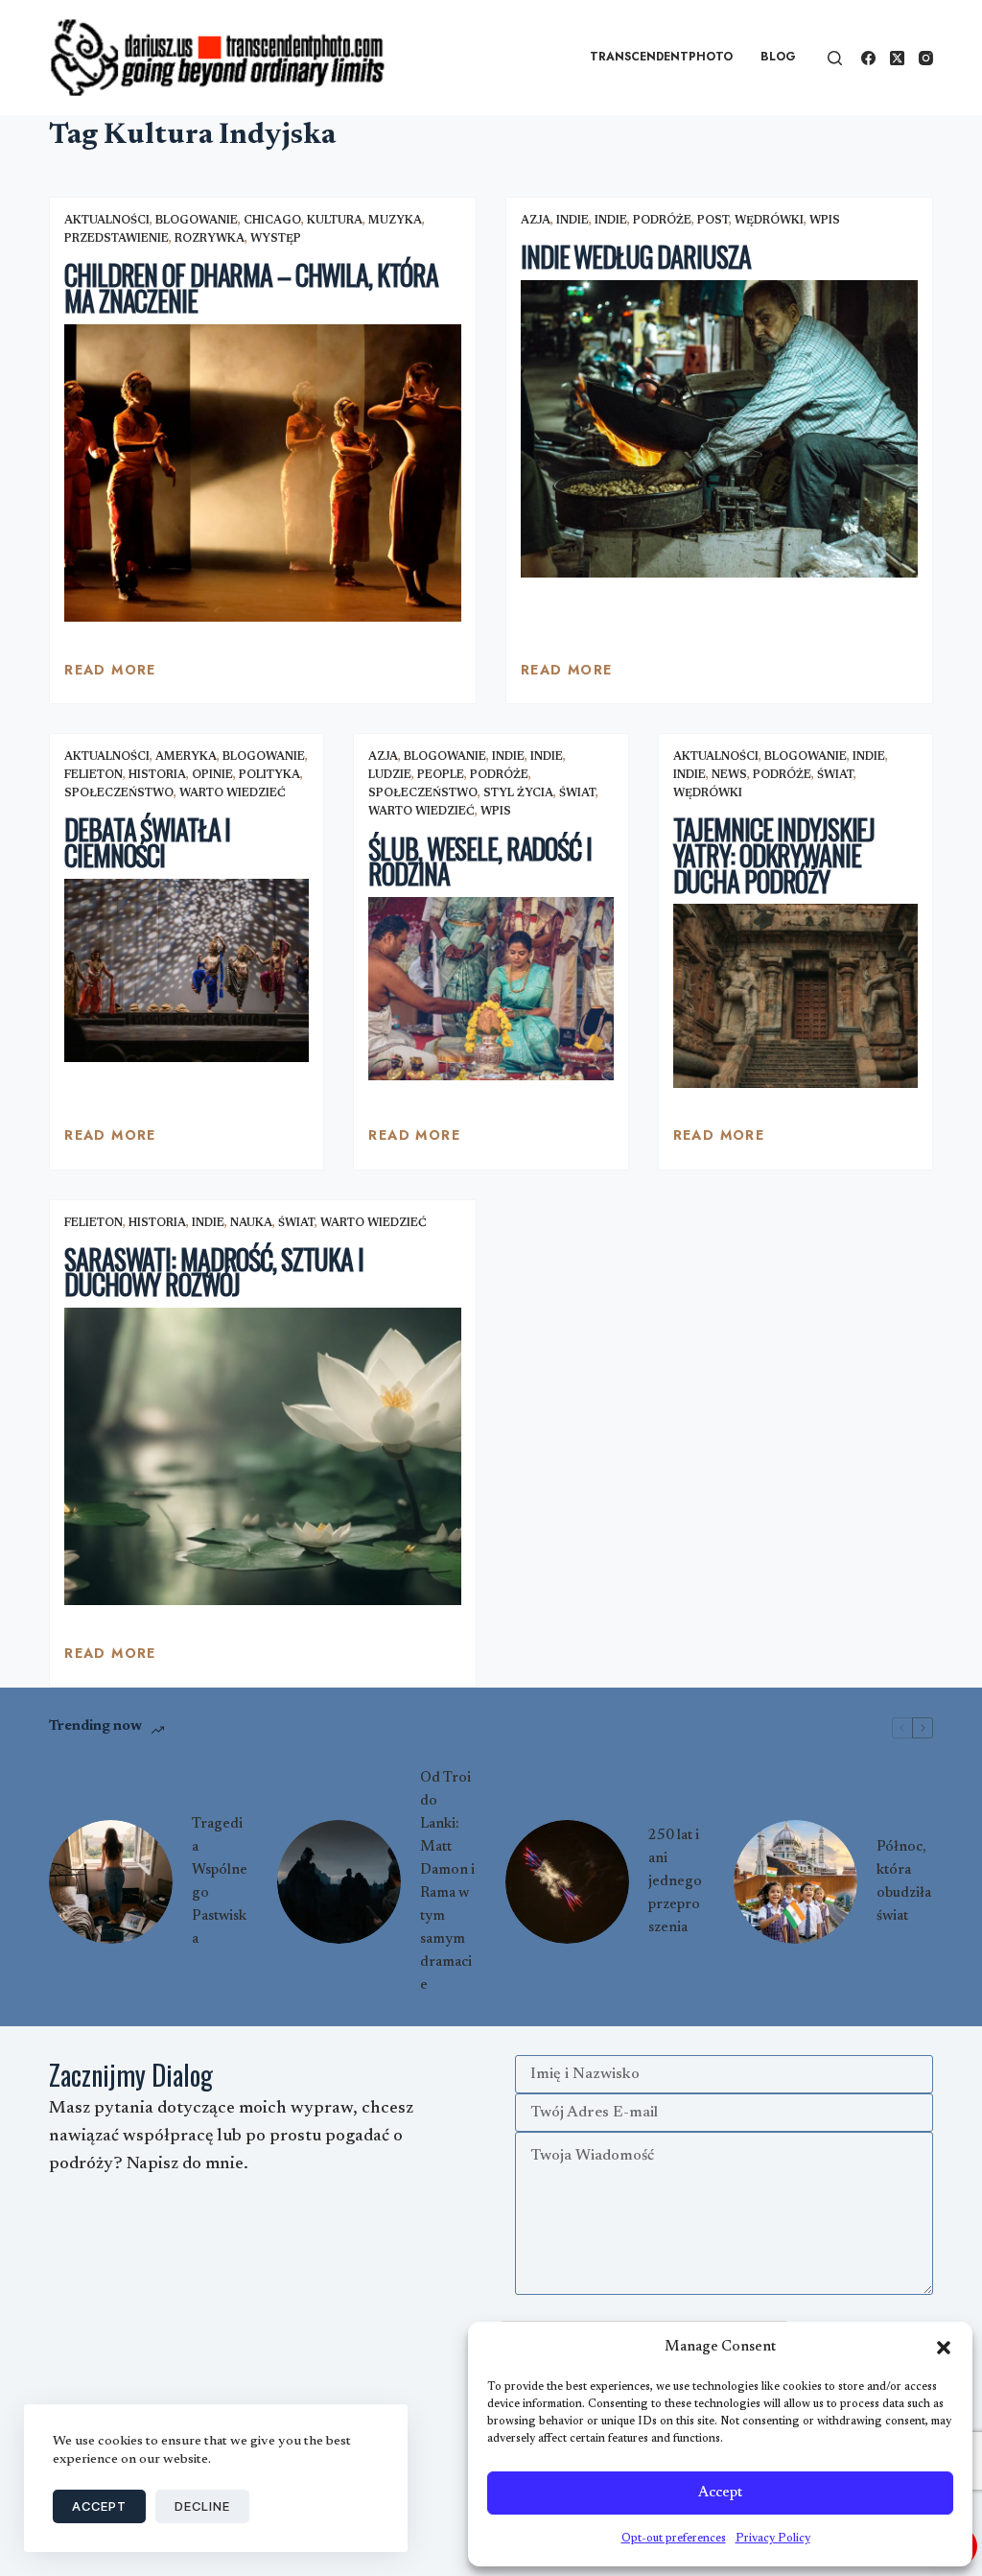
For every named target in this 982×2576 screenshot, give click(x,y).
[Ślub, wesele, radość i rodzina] (491, 989)
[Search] (835, 58)
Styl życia (518, 793)
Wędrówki (769, 221)
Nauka (251, 1223)
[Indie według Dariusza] (719, 429)
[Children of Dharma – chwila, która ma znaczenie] (263, 473)
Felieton (94, 775)
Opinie (212, 775)
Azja (536, 221)
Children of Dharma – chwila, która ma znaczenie (251, 288)
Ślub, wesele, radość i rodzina (479, 862)
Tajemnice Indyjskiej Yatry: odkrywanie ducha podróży (774, 855)
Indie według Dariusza (635, 257)
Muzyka (395, 221)
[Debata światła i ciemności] (187, 970)
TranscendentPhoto (661, 57)
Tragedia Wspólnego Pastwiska (220, 1882)
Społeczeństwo (119, 793)
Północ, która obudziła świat (904, 1882)
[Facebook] (868, 58)
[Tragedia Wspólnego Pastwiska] (111, 1882)
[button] (944, 2348)
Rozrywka (210, 239)
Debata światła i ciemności (147, 842)
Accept (720, 2493)
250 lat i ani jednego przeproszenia (675, 1882)
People (441, 775)
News (729, 775)
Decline (202, 2506)
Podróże (662, 221)
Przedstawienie (117, 239)
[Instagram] (926, 58)
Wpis (825, 221)
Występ (276, 239)
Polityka (269, 775)
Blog (778, 57)
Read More (110, 674)
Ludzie (390, 775)
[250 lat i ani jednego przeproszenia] (567, 1882)
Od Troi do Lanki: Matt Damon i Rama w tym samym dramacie (447, 1882)
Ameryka (186, 757)
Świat (577, 793)
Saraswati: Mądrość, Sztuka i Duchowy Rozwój (214, 1272)
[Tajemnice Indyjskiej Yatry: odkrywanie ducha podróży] (795, 995)
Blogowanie (197, 221)
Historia (157, 775)
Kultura (335, 221)
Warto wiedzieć (233, 793)
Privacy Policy (773, 2539)
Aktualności (107, 221)
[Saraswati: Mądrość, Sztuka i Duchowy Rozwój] (263, 1456)
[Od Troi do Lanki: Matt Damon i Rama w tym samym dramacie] (339, 1882)
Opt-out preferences (674, 2539)
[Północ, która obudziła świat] (795, 1882)
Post (713, 221)
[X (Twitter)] (897, 58)
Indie (573, 221)
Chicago (272, 221)
